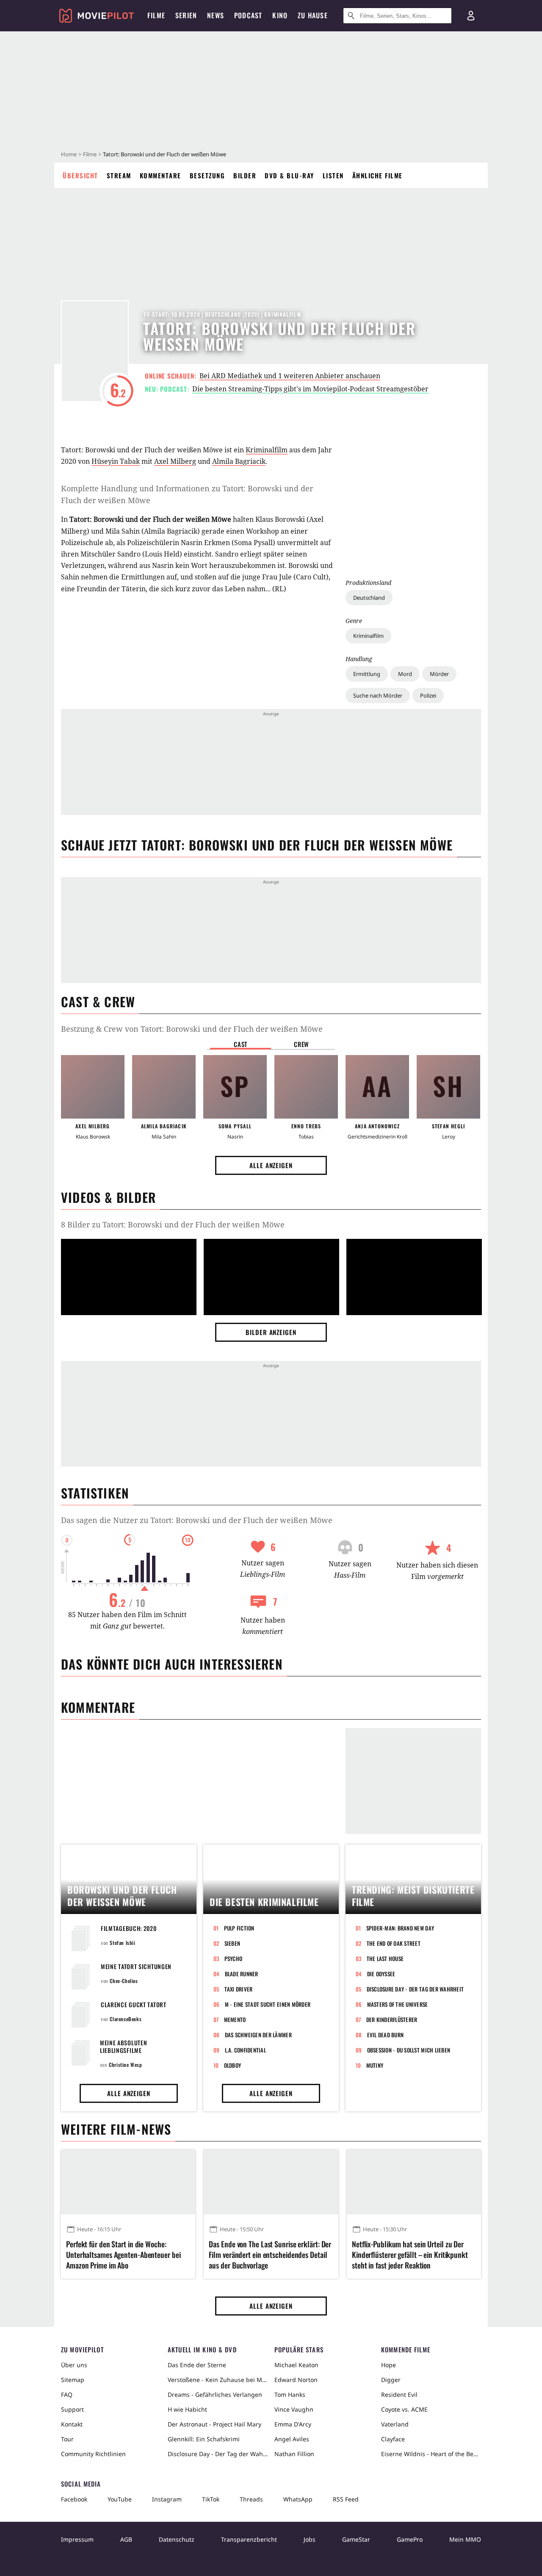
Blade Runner (242, 1974)
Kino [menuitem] (280, 15)
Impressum (77, 2539)
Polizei (428, 695)
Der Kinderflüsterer (392, 2019)
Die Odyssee (381, 1974)
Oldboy (233, 2065)
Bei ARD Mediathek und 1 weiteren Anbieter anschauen (290, 376)
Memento (235, 2019)
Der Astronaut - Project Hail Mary (214, 2424)
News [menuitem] (216, 15)
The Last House (385, 1958)
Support (72, 2409)
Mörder (439, 674)
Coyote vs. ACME (404, 2409)
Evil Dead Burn (386, 2035)
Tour (67, 2439)
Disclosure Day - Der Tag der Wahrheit (415, 1989)
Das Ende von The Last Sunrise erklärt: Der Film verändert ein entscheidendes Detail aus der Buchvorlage (270, 2255)
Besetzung (207, 175)
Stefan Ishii (122, 1943)
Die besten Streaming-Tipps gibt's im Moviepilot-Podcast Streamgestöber (310, 389)
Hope (389, 2365)
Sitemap (73, 2380)
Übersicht (80, 175)
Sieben (232, 1943)
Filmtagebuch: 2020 (129, 1928)
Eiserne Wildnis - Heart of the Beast (431, 2454)
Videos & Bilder (108, 1197)
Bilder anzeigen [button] (271, 1332)
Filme (90, 154)
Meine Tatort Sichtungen (136, 1966)
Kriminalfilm (368, 636)
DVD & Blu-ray (289, 175)
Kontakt (72, 2424)
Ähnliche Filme (377, 175)
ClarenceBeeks (126, 2019)
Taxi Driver (239, 1989)
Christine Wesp (125, 2065)
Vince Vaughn (294, 2409)
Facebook (74, 2499)
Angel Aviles (292, 2439)
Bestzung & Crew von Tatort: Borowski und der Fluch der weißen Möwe (192, 1029)
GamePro (410, 2539)
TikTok (211, 2499)
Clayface (393, 2439)
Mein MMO (465, 2539)
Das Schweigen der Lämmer (258, 2035)
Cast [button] (241, 1044)
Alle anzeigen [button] (271, 1165)
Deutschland (369, 598)
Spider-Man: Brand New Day (400, 1928)
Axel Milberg (175, 461)
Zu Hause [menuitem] (313, 15)
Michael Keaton (296, 2365)
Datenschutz (177, 2539)
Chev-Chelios (124, 1981)
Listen (333, 175)
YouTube (120, 2499)
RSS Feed (346, 2499)
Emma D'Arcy (293, 2424)
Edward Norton (296, 2380)
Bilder (245, 175)
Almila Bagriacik (239, 461)
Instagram (167, 2499)
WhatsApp (298, 2499)
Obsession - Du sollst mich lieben (409, 2050)
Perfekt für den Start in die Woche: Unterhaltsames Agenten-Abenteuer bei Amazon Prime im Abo (123, 2255)
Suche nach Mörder (378, 695)
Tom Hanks (290, 2395)
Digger (391, 2380)
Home (69, 154)
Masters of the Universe (398, 2004)
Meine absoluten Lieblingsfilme (124, 2046)
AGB (126, 2539)
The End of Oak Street (394, 1943)
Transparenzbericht (249, 2539)
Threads (251, 2499)
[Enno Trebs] (306, 1087)
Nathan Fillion (294, 2454)
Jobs (310, 2539)
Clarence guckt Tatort (134, 2004)
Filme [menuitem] (156, 15)
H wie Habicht (187, 2409)
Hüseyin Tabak (116, 461)
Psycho (234, 1958)
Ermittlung (367, 674)
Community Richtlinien (93, 2454)
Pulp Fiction (239, 1928)
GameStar (356, 2539)
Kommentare (160, 175)
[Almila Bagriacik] (164, 1087)
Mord (405, 674)
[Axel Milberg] (93, 1087)
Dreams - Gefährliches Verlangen (215, 2395)
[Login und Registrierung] (471, 16)
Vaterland (395, 2424)
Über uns (74, 2365)
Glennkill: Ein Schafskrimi (204, 2439)
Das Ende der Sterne (197, 2365)
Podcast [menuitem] (248, 15)
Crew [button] (301, 1044)
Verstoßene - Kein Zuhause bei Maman (218, 2380)
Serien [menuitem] (186, 15)
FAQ (67, 2395)
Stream (119, 175)
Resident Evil (399, 2395)
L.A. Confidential (245, 2050)
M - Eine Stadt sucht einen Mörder (268, 2004)
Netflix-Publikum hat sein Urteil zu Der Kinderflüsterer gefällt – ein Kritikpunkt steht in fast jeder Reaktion (410, 2255)
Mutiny (375, 2065)
